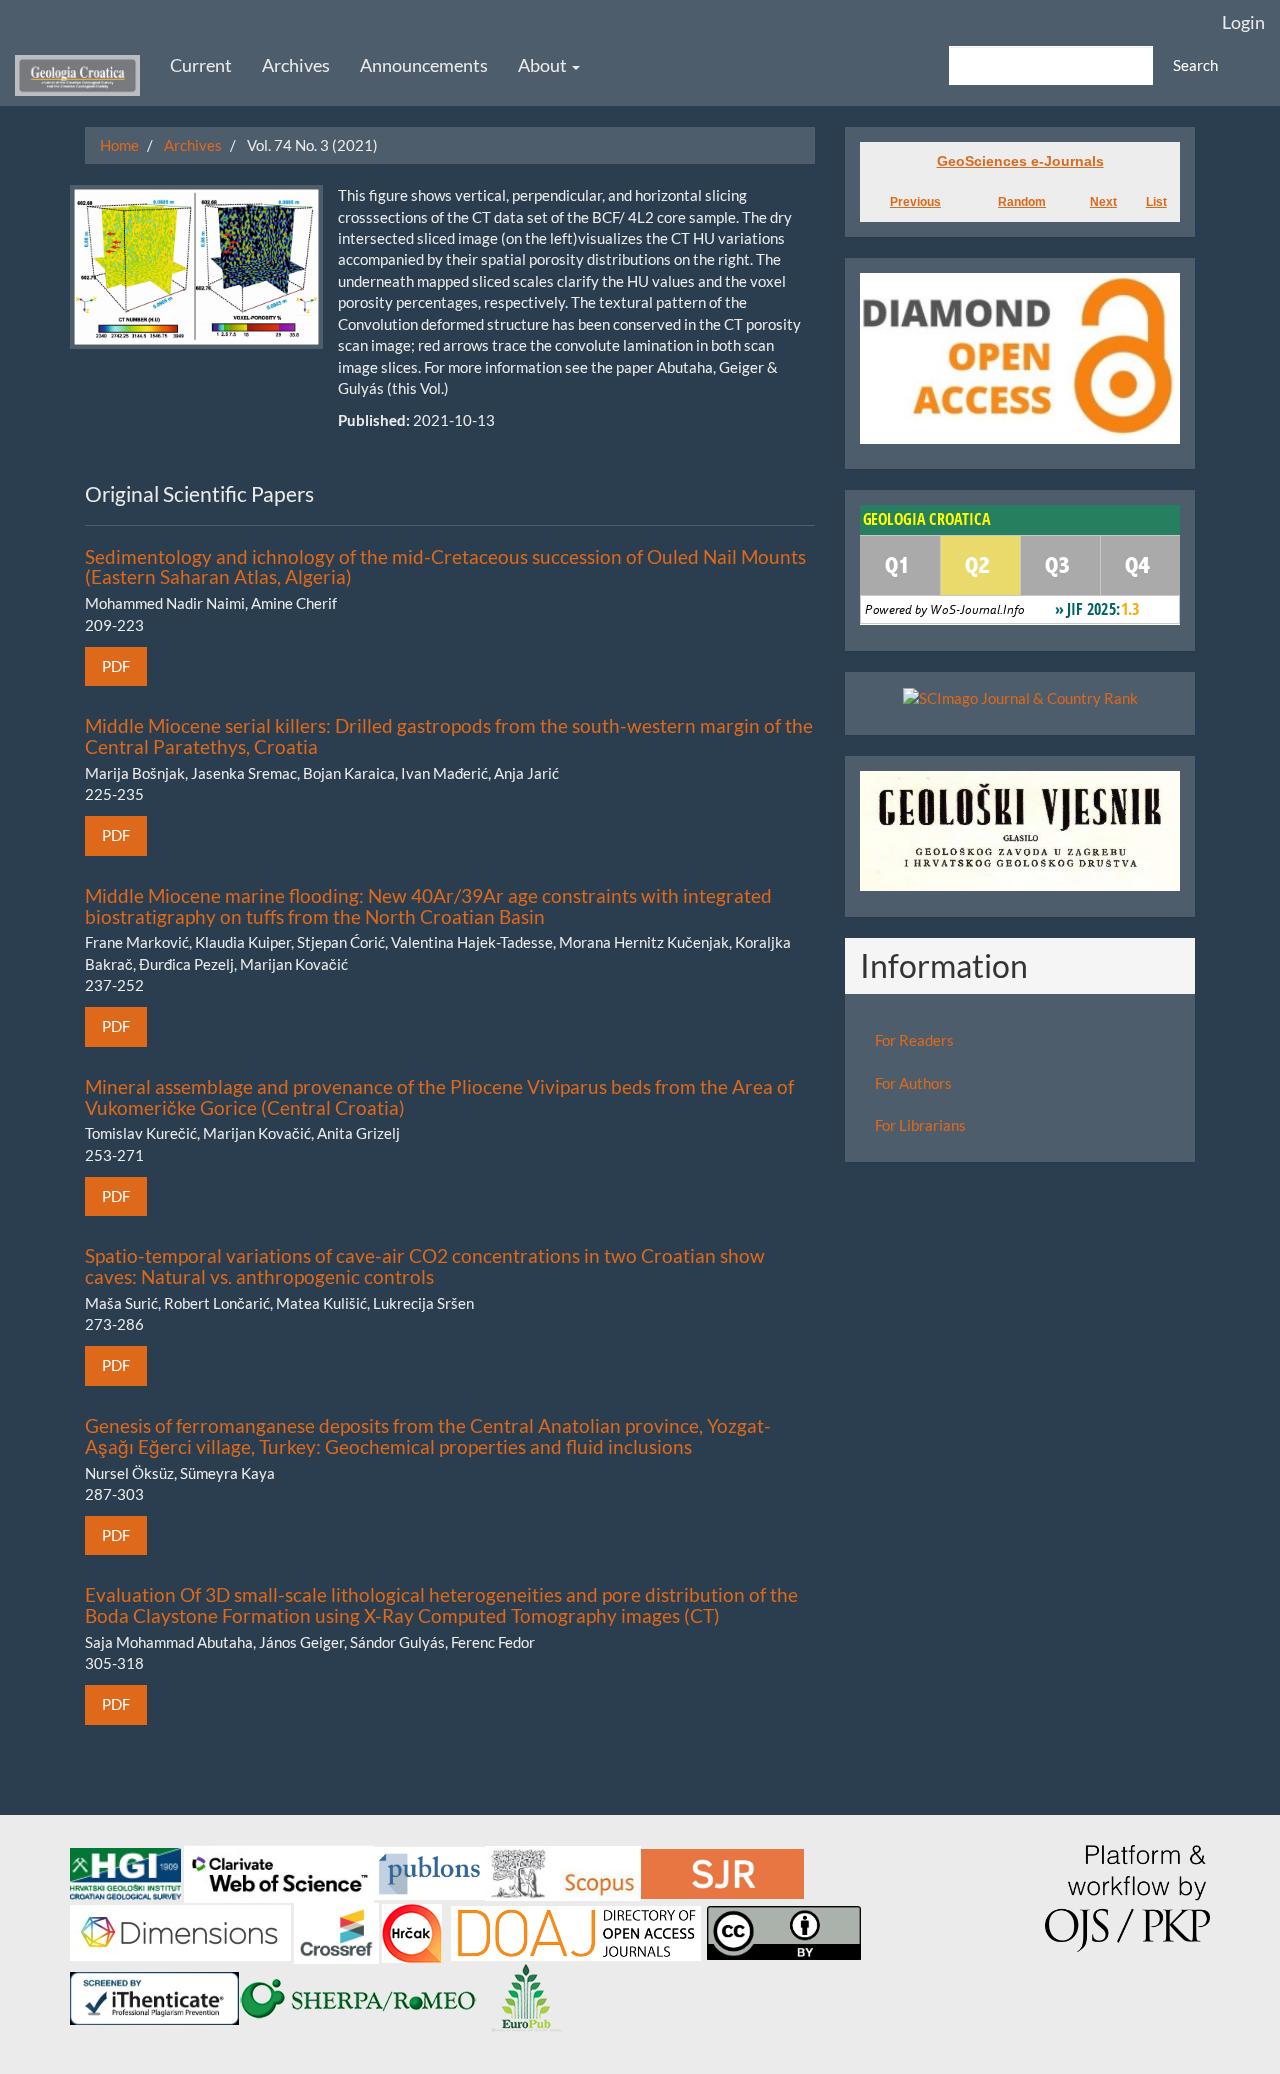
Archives (296, 65)
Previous (915, 202)
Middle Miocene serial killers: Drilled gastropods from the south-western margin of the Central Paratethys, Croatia (449, 736)
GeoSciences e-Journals (1020, 161)
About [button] (544, 65)
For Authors (913, 1083)
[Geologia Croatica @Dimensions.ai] (182, 1931)
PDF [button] (116, 666)
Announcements (424, 65)
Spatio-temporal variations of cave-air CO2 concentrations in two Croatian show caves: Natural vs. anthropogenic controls (425, 1266)
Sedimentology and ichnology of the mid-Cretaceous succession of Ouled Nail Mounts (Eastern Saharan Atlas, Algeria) (445, 567)
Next (1103, 202)
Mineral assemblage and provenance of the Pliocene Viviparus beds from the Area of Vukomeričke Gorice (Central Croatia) (439, 1097)
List (1156, 202)
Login (1243, 22)
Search (1195, 65)
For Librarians (920, 1125)
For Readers (914, 1040)
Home (119, 145)
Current (201, 65)
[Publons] (429, 1872)
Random (1022, 202)
